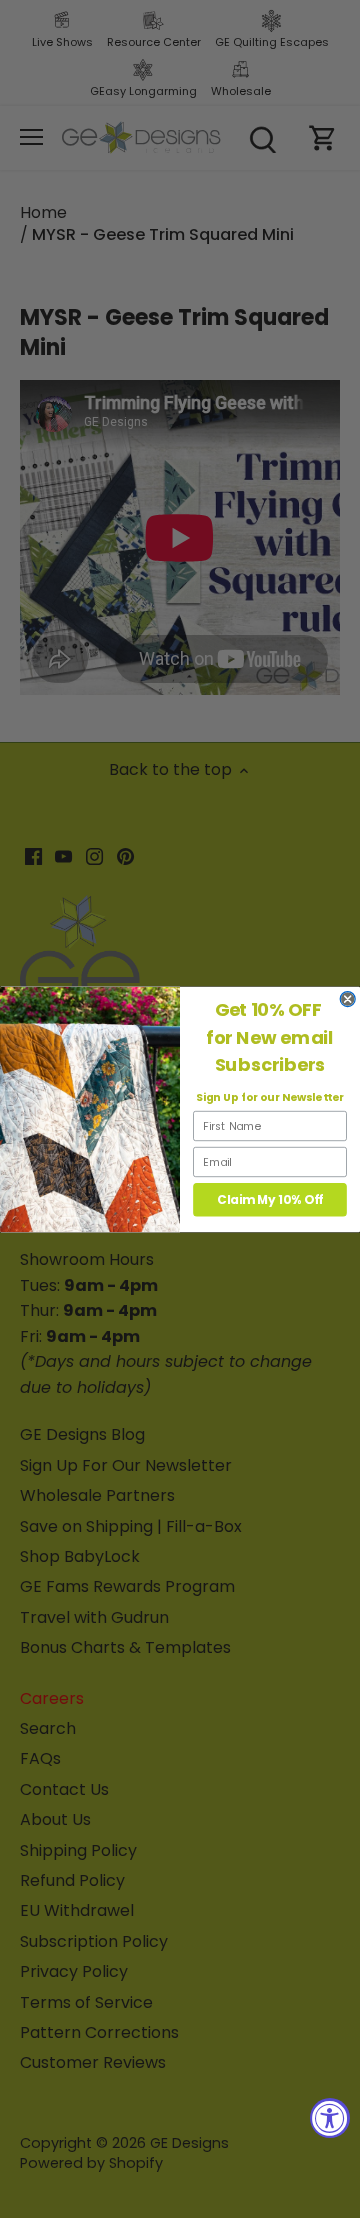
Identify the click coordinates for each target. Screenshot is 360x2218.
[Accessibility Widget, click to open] (330, 2118)
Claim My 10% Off (270, 1199)
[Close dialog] (347, 998)
